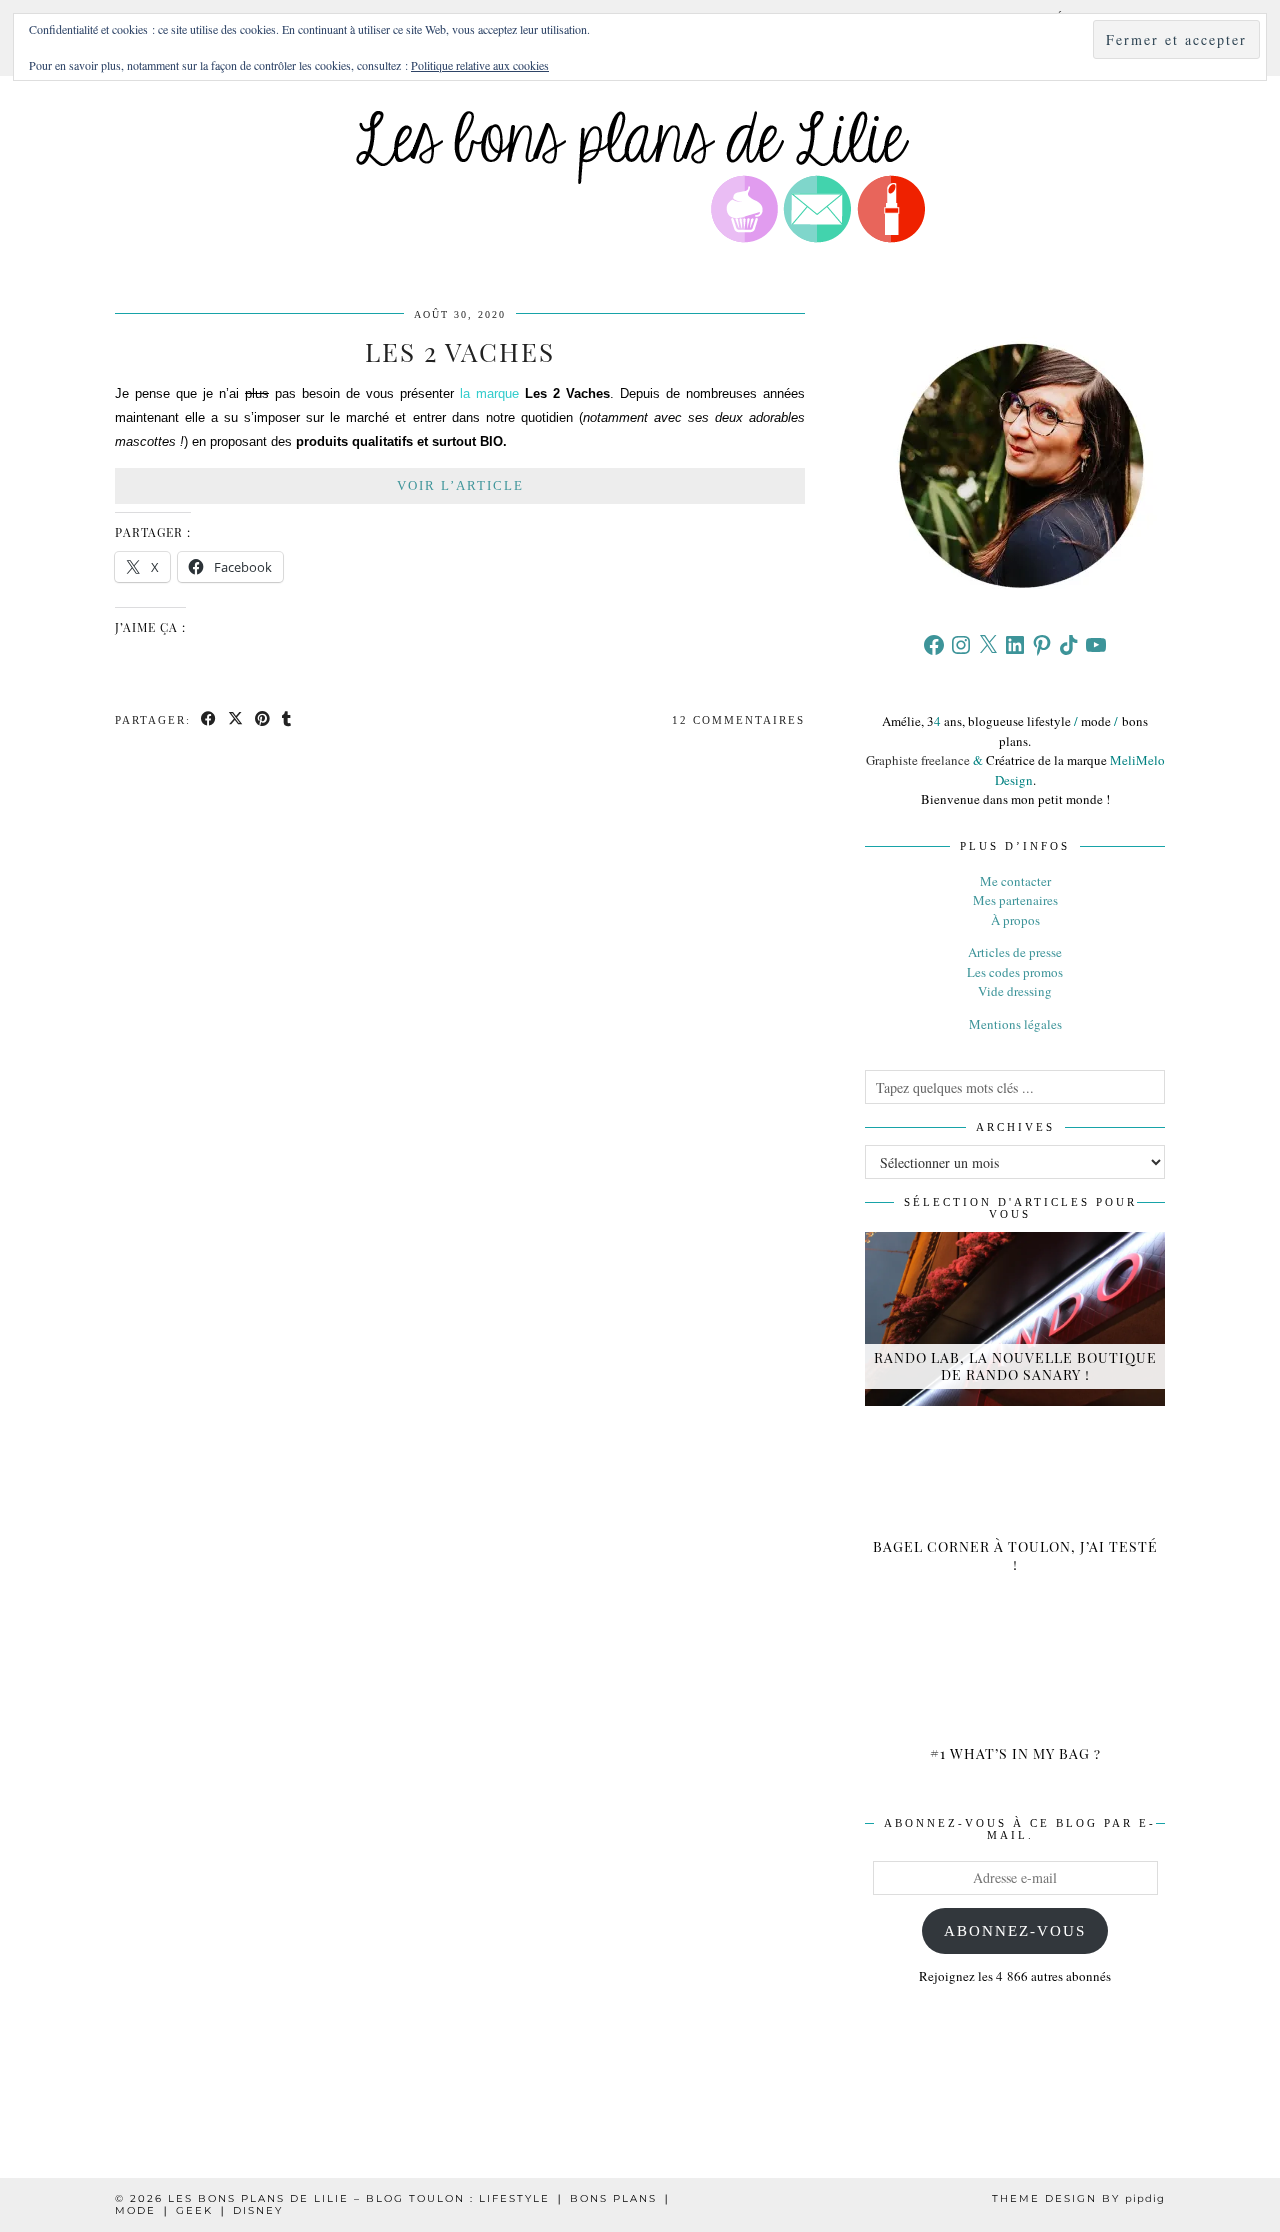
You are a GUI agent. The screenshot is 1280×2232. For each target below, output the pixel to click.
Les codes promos (1015, 972)
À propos (1015, 920)
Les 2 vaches (460, 351)
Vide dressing (1015, 991)
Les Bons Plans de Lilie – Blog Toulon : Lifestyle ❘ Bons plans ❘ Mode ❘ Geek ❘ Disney (393, 2204)
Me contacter (1015, 881)
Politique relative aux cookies (480, 65)
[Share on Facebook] (209, 720)
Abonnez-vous (1015, 1931)
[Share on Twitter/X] (236, 720)
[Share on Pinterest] (263, 720)
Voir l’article (460, 485)
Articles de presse (1015, 952)
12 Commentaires (738, 720)
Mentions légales (1015, 1024)
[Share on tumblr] (287, 720)
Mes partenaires (1015, 900)
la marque (489, 393)
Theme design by (1078, 2198)
